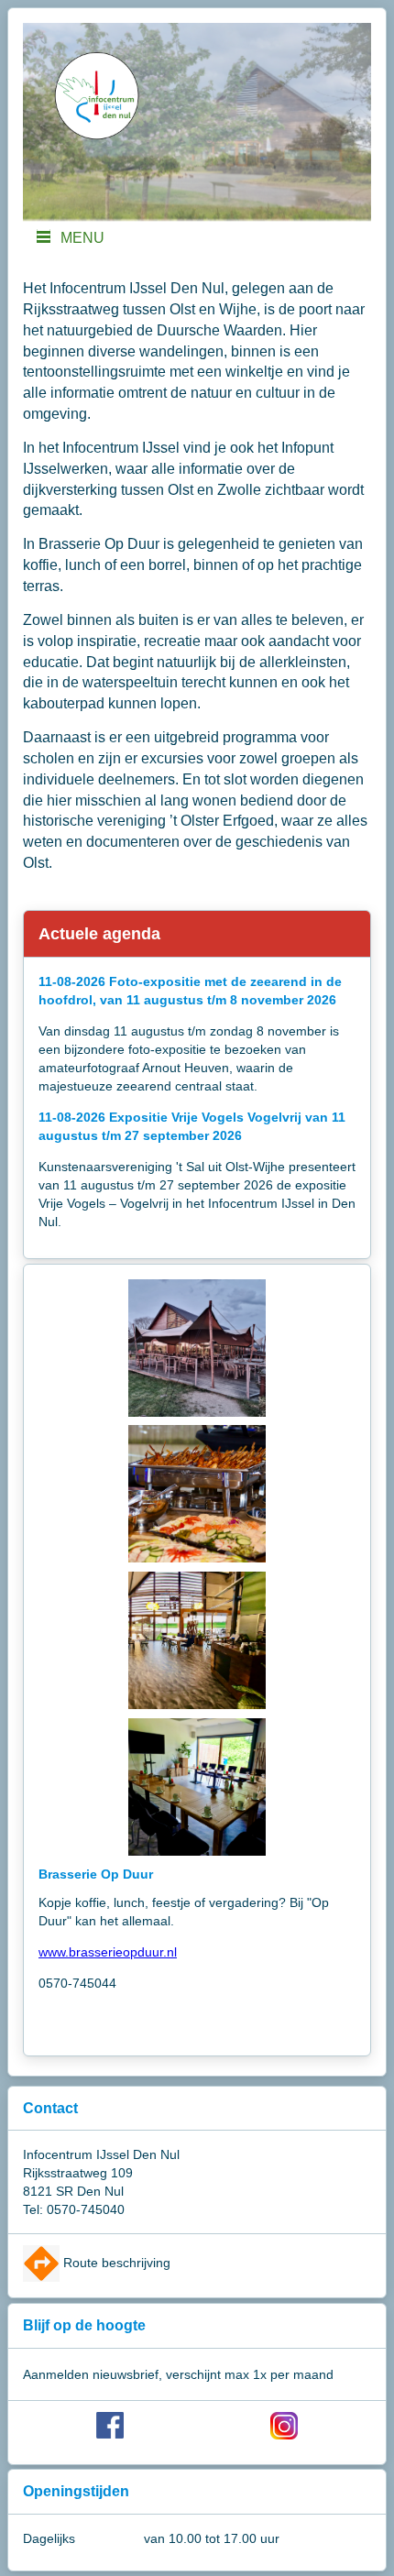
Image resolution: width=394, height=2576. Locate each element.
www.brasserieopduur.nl (108, 1952)
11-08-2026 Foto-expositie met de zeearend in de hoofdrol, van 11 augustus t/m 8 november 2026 (190, 991)
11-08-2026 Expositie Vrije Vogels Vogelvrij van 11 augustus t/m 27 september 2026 (192, 1126)
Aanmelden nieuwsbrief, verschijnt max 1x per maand (178, 2374)
